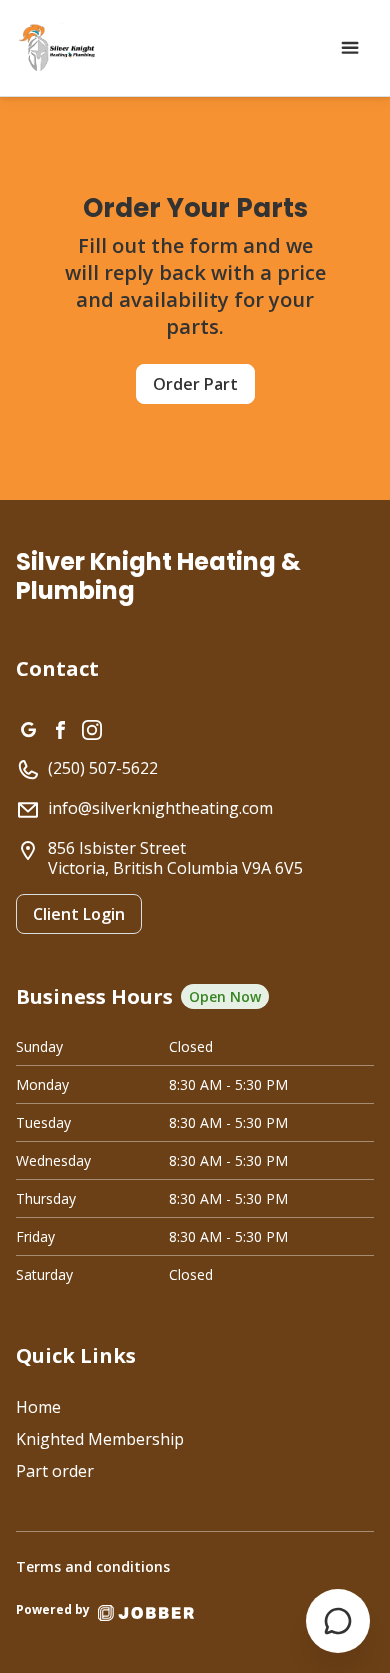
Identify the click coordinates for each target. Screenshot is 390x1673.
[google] (28, 728)
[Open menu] (350, 48)
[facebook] (60, 728)
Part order (55, 1471)
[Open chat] (338, 1621)
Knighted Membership (100, 1439)
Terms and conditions (93, 1566)
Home (38, 1407)
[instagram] (92, 728)
